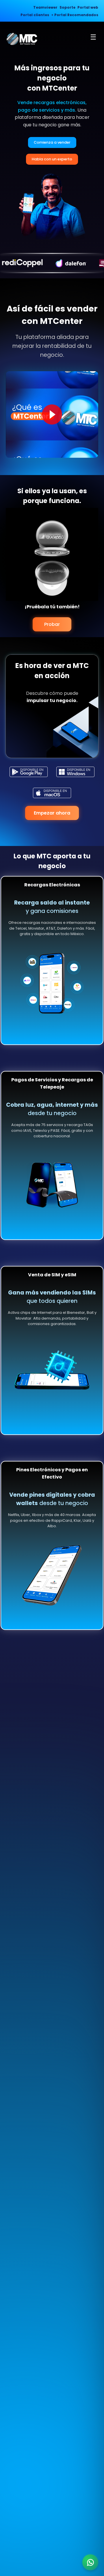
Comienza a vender (52, 142)
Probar (52, 624)
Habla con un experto (52, 159)
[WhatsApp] (90, 2562)
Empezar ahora (52, 813)
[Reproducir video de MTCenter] (52, 414)
